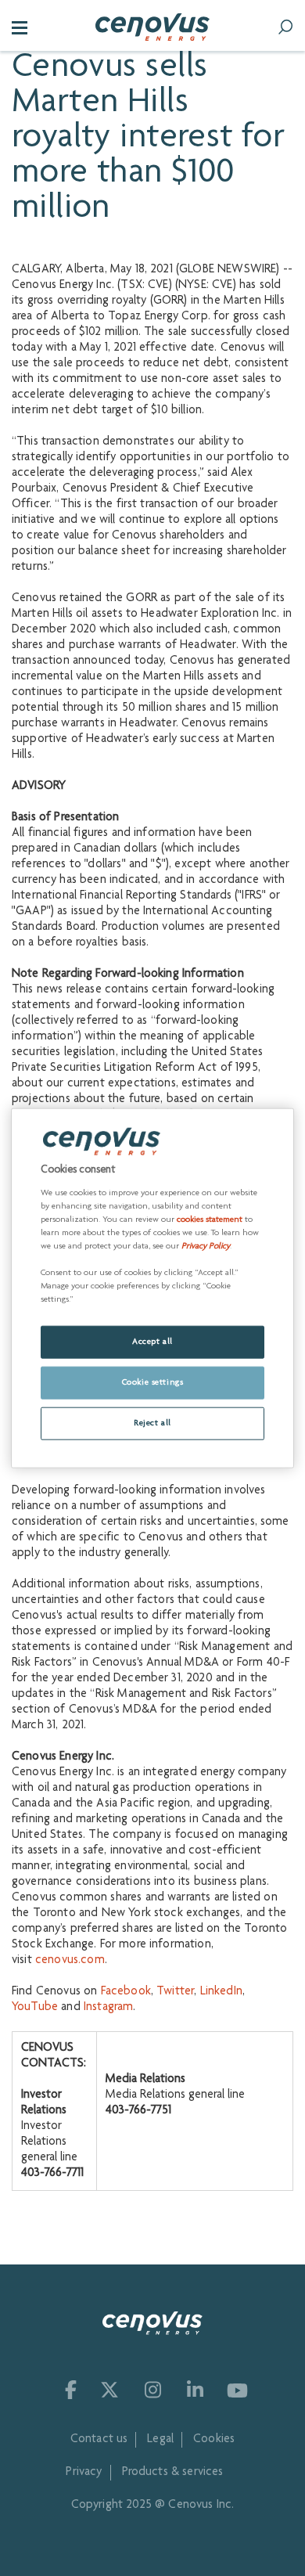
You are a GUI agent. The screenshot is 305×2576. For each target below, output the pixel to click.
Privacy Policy (206, 1247)
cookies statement (210, 1220)
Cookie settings (153, 1383)
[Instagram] (152, 2390)
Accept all (152, 1342)
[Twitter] (109, 2390)
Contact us (99, 2440)
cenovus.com (70, 1961)
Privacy (84, 2473)
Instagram (108, 2008)
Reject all (152, 1423)
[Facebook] (67, 2390)
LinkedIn (221, 1992)
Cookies (214, 2440)
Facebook (126, 1992)
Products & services (173, 2473)
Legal (160, 2440)
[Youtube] (237, 2390)
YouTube (35, 2008)
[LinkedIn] (194, 2390)
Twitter (175, 1992)
